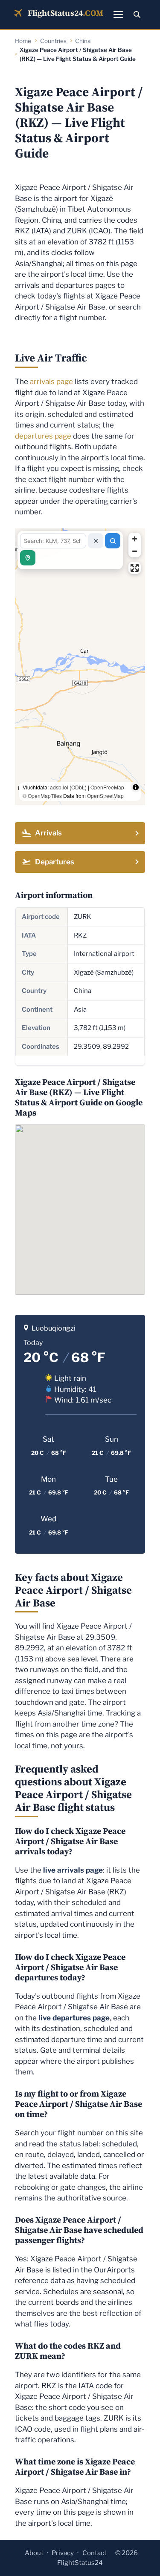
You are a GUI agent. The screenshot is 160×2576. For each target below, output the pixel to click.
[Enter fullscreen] (135, 568)
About (34, 2553)
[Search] (137, 14)
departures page (43, 436)
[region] (80, 667)
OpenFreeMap (107, 787)
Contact (95, 2553)
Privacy (63, 2553)
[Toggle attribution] (136, 787)
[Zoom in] (135, 539)
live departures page (74, 2018)
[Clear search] (96, 541)
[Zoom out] (135, 551)
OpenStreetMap (105, 796)
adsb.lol (59, 787)
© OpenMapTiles (42, 796)
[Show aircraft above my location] (28, 558)
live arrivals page (73, 1870)
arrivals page (51, 382)
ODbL (78, 787)
